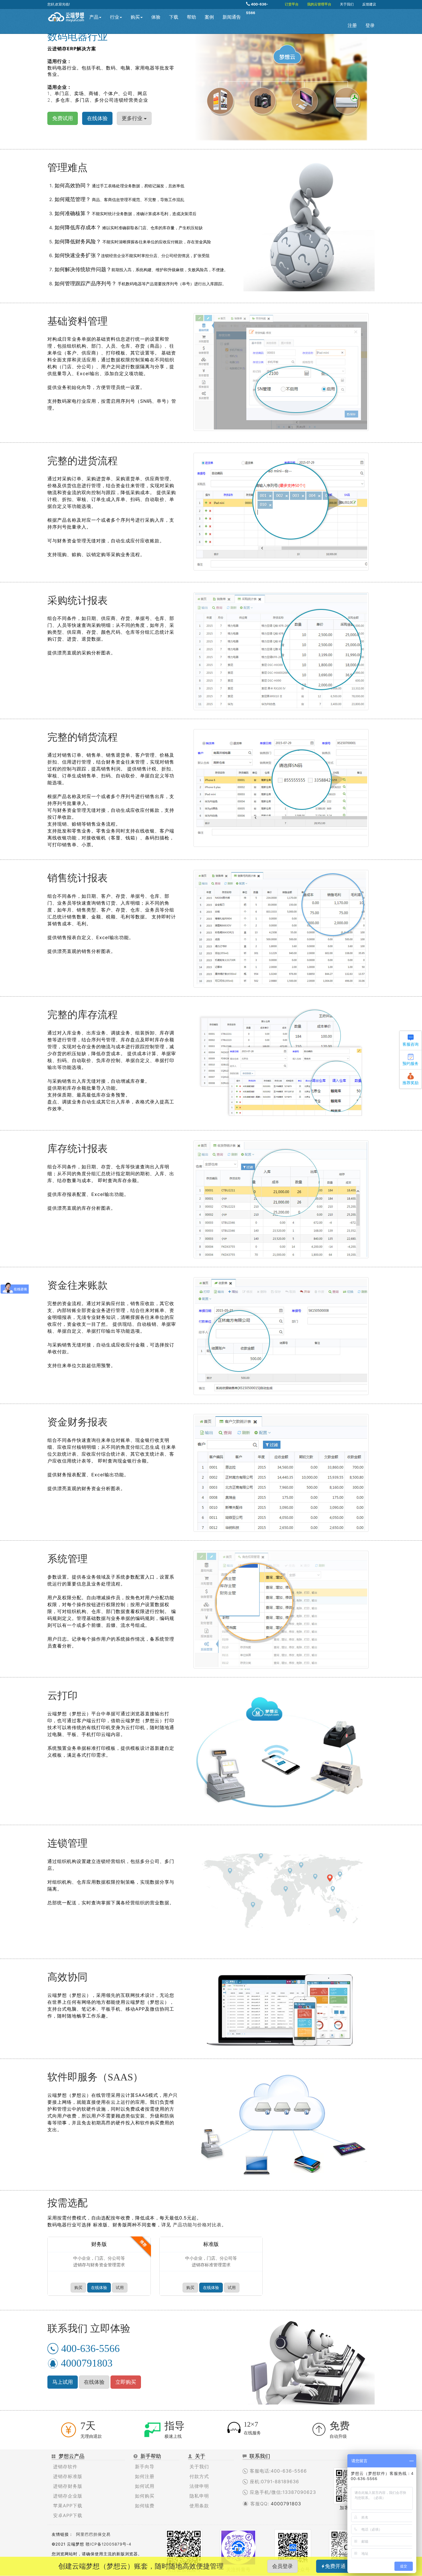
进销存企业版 (68, 2496)
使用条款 (199, 2506)
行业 (115, 17)
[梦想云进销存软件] (66, 16)
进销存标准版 (68, 2476)
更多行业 (133, 118)
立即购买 (126, 2382)
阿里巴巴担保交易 (93, 2534)
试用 (120, 2287)
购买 (135, 17)
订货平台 (292, 4)
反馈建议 (369, 4)
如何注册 (145, 2476)
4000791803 (286, 2504)
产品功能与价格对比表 (196, 2225)
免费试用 (63, 118)
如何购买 (145, 2496)
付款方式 (199, 2476)
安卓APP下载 (68, 2515)
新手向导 (145, 2467)
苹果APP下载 (68, 2506)
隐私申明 (199, 2496)
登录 (370, 25)
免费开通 (335, 2566)
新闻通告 (232, 17)
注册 (352, 25)
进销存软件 (65, 2467)
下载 (174, 17)
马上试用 (63, 2382)
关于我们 (347, 4)
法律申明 (199, 2486)
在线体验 (99, 2287)
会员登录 (282, 2566)
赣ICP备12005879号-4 (109, 2544)
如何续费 (145, 2506)
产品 (94, 17)
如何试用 (145, 2486)
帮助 (191, 17)
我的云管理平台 (319, 4)
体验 (156, 17)
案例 (209, 17)
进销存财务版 (68, 2486)
